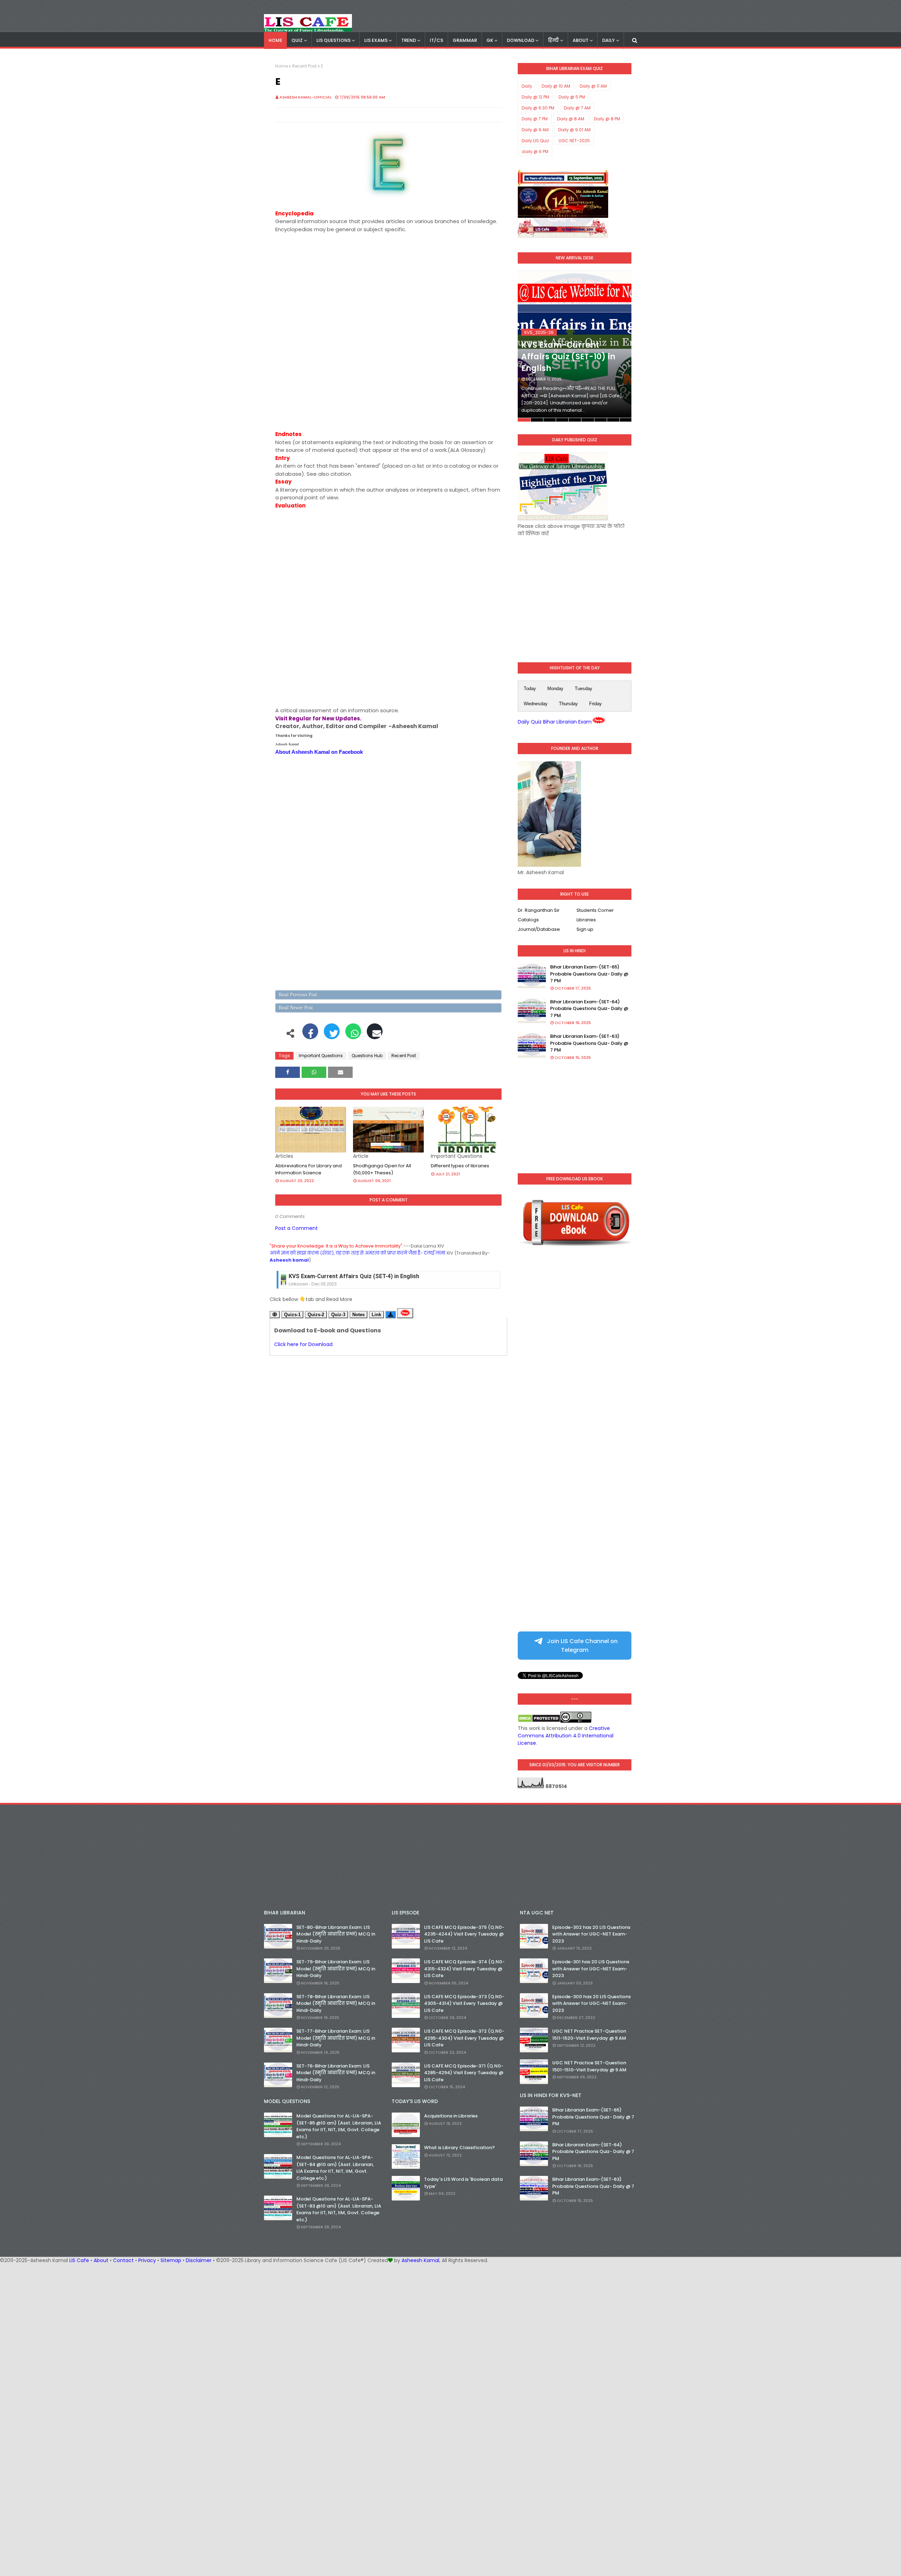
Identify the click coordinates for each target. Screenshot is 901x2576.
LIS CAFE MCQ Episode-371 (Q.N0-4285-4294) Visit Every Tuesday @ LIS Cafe (464, 2073)
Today (530, 689)
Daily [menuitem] (609, 40)
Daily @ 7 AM (577, 108)
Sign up (585, 929)
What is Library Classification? (459, 2148)
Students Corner (595, 910)
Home (282, 66)
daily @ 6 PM (535, 151)
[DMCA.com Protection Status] (539, 1721)
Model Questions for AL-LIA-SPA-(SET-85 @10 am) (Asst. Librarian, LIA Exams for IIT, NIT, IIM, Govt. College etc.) (339, 2126)
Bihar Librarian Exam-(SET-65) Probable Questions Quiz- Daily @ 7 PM (589, 974)
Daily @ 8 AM (571, 119)
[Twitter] (332, 1035)
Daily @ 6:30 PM (538, 108)
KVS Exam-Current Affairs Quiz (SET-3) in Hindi (351, 1286)
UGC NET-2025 (574, 141)
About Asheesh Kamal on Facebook (319, 752)
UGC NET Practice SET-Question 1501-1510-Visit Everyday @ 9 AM (589, 2066)
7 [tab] (601, 420)
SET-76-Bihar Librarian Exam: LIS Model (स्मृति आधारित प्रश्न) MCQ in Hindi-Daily (336, 2073)
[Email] (375, 1035)
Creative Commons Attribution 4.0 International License (566, 1736)
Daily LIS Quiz (535, 141)
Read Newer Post (296, 1008)
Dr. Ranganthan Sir (539, 910)
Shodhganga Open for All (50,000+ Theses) (382, 1169)
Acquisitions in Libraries (451, 2116)
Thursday (568, 704)
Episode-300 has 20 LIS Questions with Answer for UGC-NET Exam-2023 (591, 2003)
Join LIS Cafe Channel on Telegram (582, 1646)
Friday (596, 704)
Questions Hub (367, 1056)
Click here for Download (303, 1344)
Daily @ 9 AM (535, 130)
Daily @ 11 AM (593, 86)
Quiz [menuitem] (297, 40)
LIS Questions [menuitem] (333, 40)
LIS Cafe (79, 2260)
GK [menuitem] (490, 40)
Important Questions (321, 1056)
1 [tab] (524, 420)
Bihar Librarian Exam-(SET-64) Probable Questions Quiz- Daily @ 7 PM (589, 1009)
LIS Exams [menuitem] (376, 40)
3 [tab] (550, 420)
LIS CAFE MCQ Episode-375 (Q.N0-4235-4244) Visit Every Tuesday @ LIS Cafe (464, 1934)
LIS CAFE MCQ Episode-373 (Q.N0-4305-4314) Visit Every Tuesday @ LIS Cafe (464, 2003)
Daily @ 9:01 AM (574, 130)
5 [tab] (575, 420)
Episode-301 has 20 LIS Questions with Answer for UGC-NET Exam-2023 (591, 1969)
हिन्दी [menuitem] (553, 40)
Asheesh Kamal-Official (305, 97)
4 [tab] (562, 420)
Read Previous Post (298, 995)
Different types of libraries (460, 1166)
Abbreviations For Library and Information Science (308, 1169)
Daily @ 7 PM (535, 119)
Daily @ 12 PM (535, 97)
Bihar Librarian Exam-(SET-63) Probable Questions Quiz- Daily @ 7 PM (589, 1043)
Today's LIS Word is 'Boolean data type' (463, 2183)
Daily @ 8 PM (607, 119)
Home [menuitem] (275, 40)
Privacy (147, 2260)
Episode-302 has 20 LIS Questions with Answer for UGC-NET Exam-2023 (591, 1934)
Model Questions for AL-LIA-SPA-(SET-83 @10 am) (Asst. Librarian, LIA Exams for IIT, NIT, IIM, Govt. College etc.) (339, 2209)
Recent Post (304, 66)
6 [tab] (588, 420)
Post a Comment (297, 1228)
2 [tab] (537, 420)
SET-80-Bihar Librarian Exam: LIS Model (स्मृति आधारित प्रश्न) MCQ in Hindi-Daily (336, 1934)
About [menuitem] (581, 40)
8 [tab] (613, 420)
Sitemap (171, 2260)
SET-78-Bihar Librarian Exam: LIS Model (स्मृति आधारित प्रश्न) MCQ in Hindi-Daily (336, 2003)
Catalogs (528, 920)
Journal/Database (539, 929)
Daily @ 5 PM (572, 97)
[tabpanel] (575, 346)
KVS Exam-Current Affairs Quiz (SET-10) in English (568, 357)
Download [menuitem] (521, 40)
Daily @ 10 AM (556, 86)
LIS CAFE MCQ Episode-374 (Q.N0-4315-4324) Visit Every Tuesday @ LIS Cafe (464, 1969)
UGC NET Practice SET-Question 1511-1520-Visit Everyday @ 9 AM (589, 2035)
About (101, 2260)
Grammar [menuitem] (465, 40)
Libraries (586, 920)
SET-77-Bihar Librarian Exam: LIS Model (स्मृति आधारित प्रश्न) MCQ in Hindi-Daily (336, 2038)
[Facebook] (310, 1035)
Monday (555, 689)
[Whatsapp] (353, 1035)
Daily (527, 86)
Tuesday (584, 689)
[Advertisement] (388, 283)
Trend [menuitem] (409, 40)
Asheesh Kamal (420, 2260)
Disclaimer (199, 2260)
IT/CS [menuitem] (436, 40)
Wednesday (536, 704)
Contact (123, 2260)
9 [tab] (626, 420)
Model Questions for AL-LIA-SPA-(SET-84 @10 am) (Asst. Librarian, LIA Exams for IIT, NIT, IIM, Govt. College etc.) (335, 2168)
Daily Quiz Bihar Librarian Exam (555, 722)
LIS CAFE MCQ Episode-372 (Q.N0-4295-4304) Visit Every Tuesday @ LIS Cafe (464, 2038)
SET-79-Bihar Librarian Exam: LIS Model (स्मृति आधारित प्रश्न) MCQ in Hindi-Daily (336, 1969)
